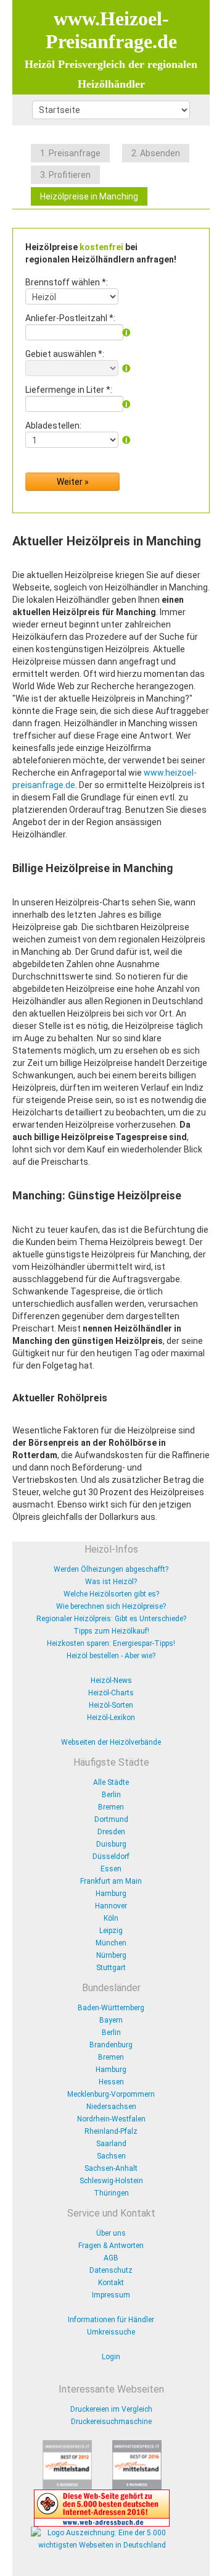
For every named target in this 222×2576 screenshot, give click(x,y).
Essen (111, 1869)
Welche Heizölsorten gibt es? (111, 1594)
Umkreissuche (111, 2332)
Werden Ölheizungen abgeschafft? (111, 1569)
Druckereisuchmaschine (111, 2422)
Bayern (111, 2020)
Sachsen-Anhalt (111, 2168)
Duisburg (111, 1844)
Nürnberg (111, 1955)
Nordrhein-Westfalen (111, 2119)
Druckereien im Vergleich (111, 2409)
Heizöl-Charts (111, 1693)
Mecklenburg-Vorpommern (111, 2094)
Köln (111, 1918)
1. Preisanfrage (70, 153)
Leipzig (111, 1931)
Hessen (111, 2082)
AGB (111, 2258)
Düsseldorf (111, 1856)
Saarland (111, 2144)
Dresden (111, 1832)
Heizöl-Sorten (111, 1705)
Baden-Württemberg (111, 2008)
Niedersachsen (111, 2107)
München (111, 1943)
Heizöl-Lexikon (111, 1718)
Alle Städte (111, 1782)
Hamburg (111, 1894)
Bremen (111, 1807)
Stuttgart (111, 1968)
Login (111, 2357)
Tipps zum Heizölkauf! (111, 1631)
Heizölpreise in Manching (89, 196)
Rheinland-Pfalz (111, 2131)
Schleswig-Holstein (111, 2181)
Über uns (111, 2233)
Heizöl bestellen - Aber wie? (111, 1656)
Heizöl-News (111, 1680)
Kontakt (111, 2283)
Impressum (111, 2295)
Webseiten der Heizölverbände (111, 1742)
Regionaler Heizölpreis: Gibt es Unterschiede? (111, 1619)
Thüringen (111, 2193)
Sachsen (111, 2156)
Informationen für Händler (111, 2320)
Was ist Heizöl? (111, 1582)
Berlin (111, 1795)
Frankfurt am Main (111, 1881)
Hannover (111, 1906)
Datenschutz (111, 2270)
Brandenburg (111, 2045)
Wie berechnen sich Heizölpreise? (111, 1606)
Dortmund (111, 1819)
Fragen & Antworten (111, 2246)
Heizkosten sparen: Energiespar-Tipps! (111, 1643)
